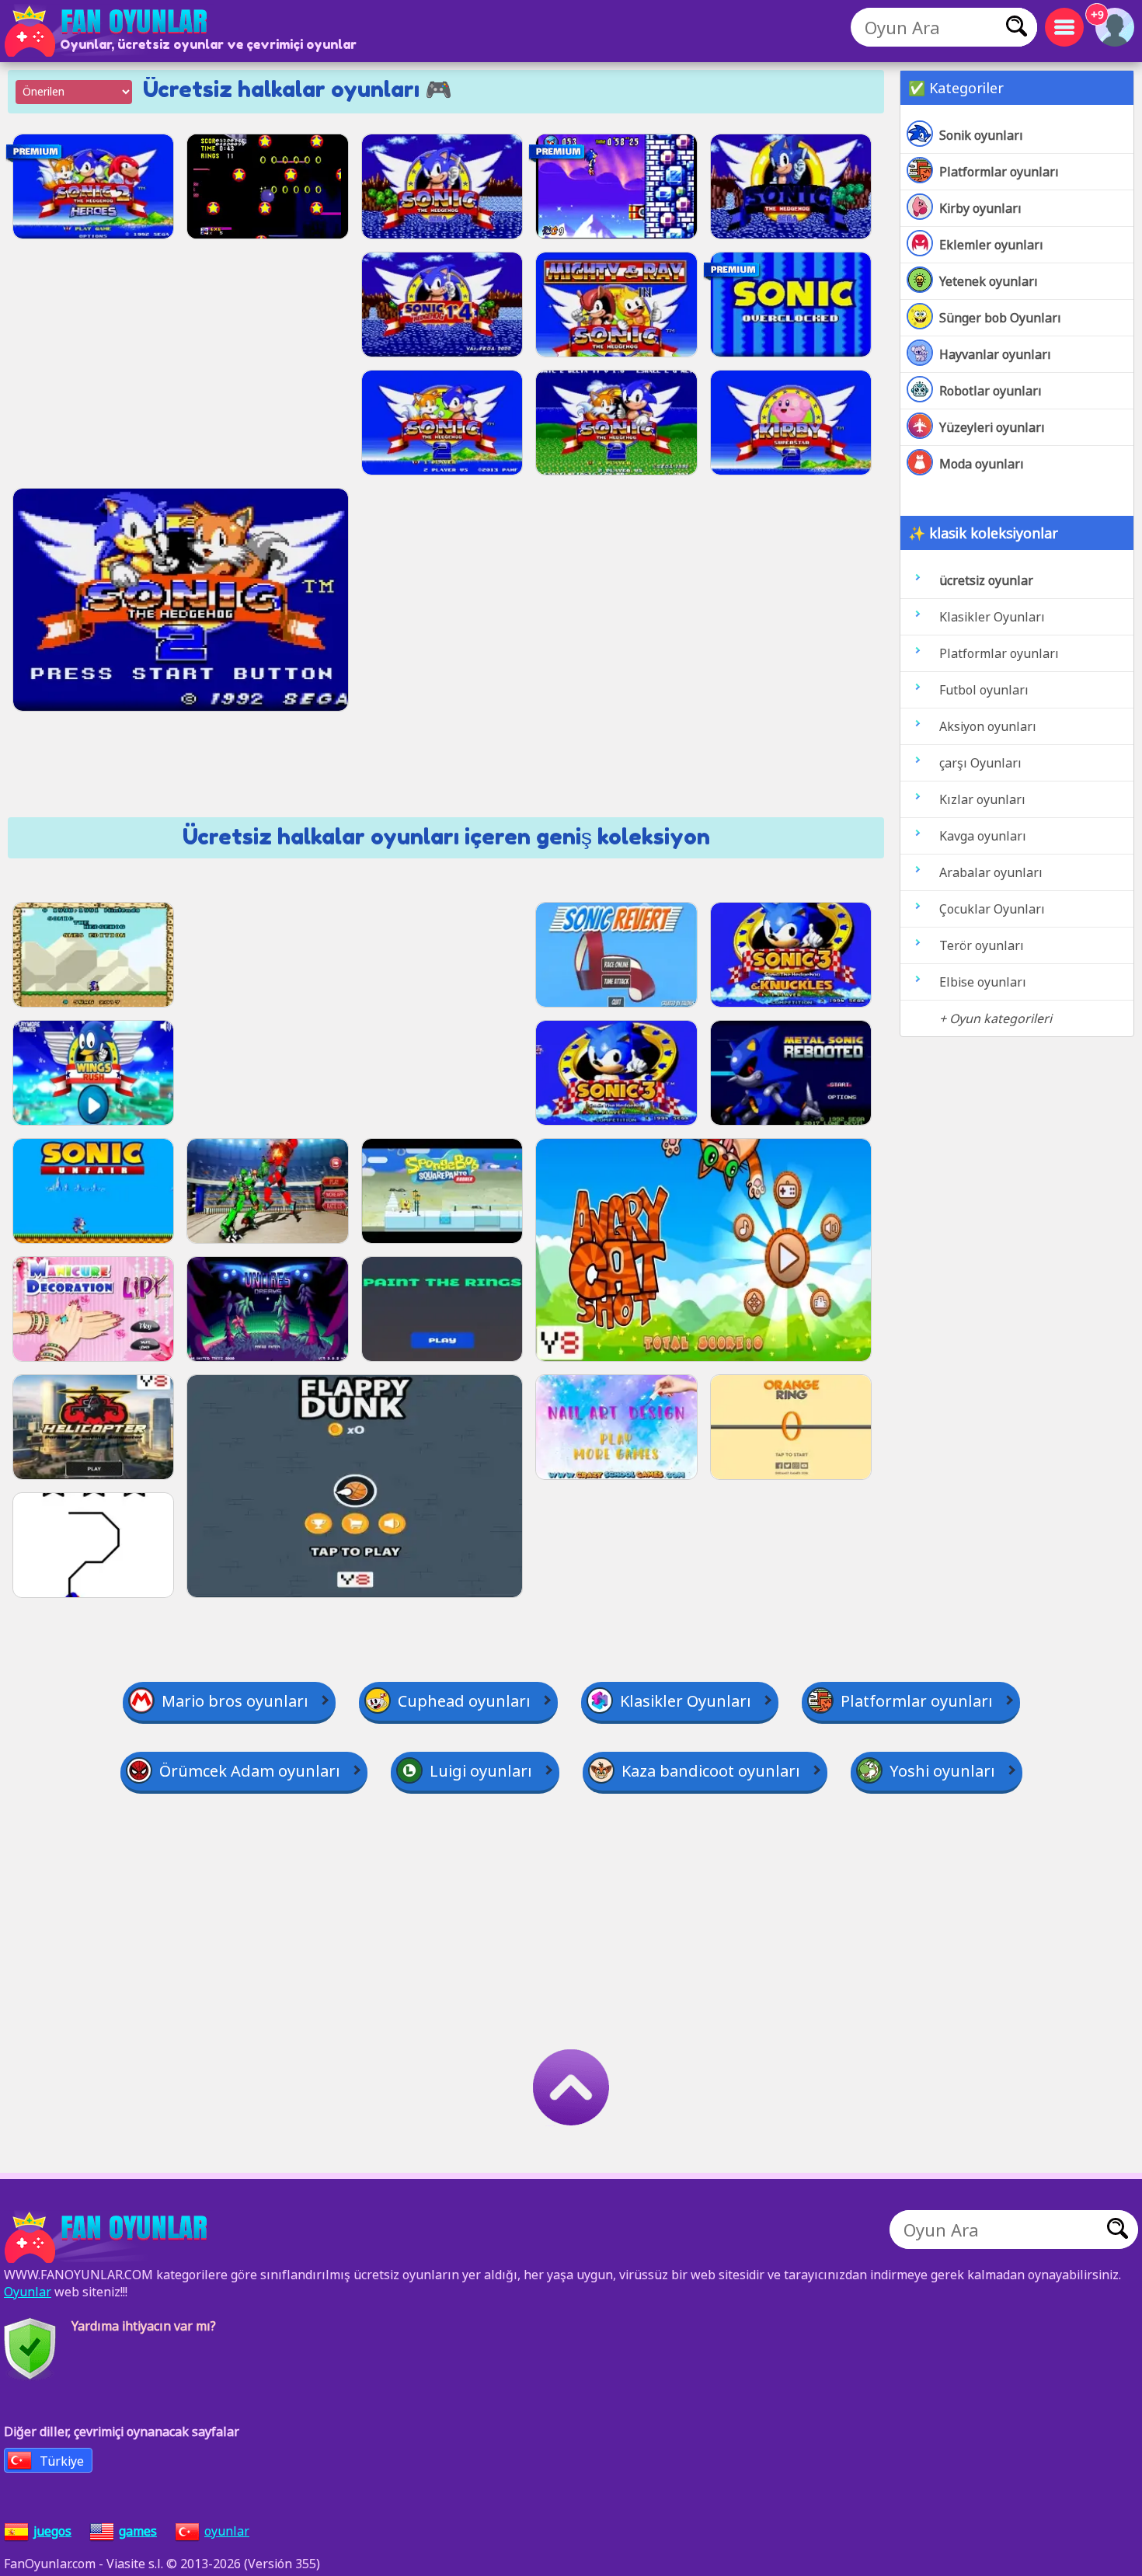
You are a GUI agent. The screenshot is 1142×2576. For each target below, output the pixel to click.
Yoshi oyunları (942, 1771)
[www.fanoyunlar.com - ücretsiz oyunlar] (109, 2237)
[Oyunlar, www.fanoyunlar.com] (109, 31)
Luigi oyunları (481, 1771)
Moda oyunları (982, 464)
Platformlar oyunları (999, 172)
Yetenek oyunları (989, 281)
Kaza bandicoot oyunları (711, 1771)
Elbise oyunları (983, 982)
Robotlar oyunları (991, 391)
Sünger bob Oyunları (1000, 318)
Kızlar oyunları (982, 799)
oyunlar (227, 2531)
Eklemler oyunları (991, 245)
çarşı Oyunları (980, 763)
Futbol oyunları (984, 690)
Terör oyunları (982, 945)
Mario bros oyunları (235, 1701)
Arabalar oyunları (991, 872)
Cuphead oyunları (464, 1701)
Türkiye (62, 2461)
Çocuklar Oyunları (992, 909)
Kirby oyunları (980, 208)
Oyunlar (28, 2292)
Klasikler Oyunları (992, 617)
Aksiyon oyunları (988, 726)
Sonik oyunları (981, 135)
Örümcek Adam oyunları (250, 1771)
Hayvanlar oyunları (995, 354)
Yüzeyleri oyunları (992, 427)
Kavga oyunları (983, 836)
